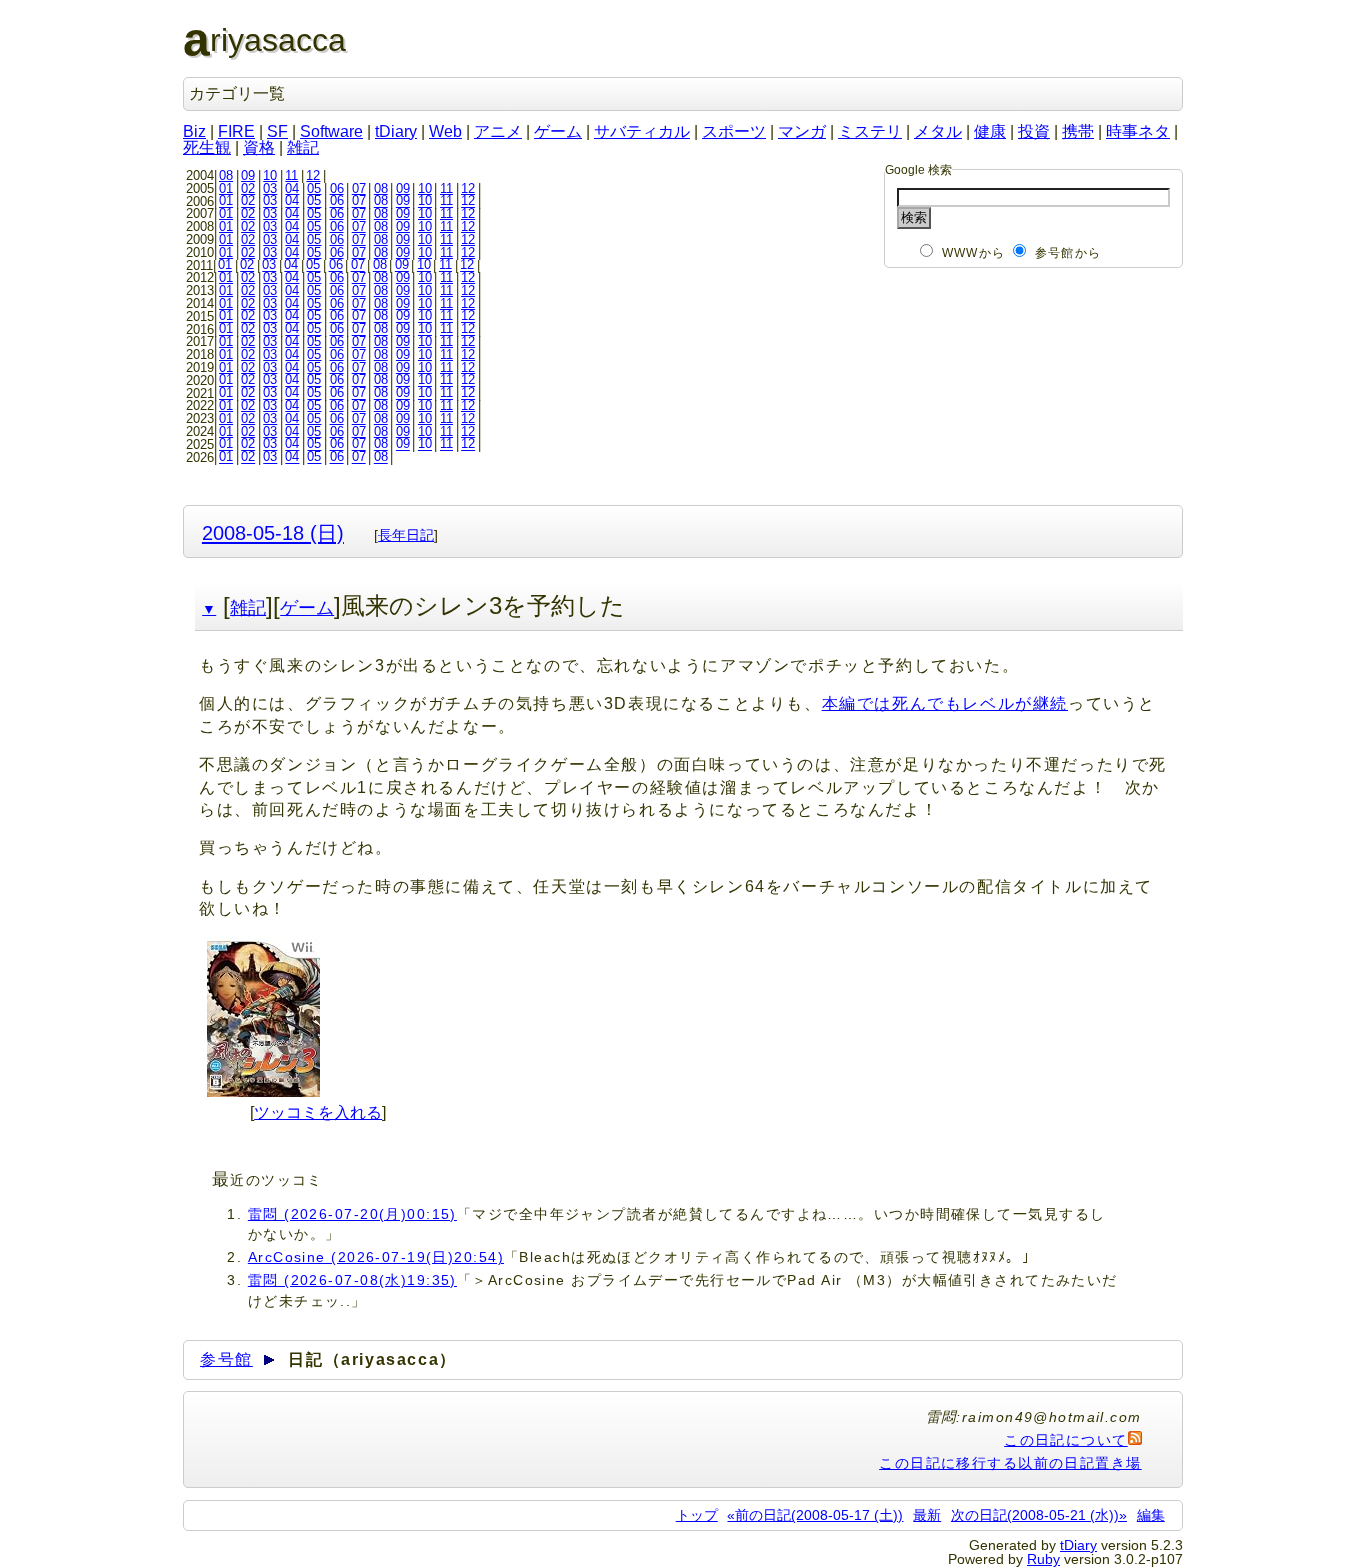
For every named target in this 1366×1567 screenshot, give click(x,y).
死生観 (207, 147)
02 (248, 188)
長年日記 (406, 535)
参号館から (1068, 253)
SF (277, 131)
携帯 (1078, 131)
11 (291, 175)
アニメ (498, 131)
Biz (194, 131)
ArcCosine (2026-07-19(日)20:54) (376, 1257)
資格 (259, 147)
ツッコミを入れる (318, 1112)
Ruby (1043, 1559)
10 (270, 175)
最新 (927, 1515)
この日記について (1066, 1440)
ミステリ (870, 131)
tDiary (396, 131)
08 (226, 175)
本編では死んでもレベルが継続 (945, 703)
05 (314, 188)
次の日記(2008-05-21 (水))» (1039, 1515)
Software (331, 131)
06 (337, 188)
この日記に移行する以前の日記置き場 (1010, 1463)
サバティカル (642, 131)
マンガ (802, 131)
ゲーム (558, 131)
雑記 (303, 147)
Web (445, 131)
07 (359, 188)
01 (226, 188)
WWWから (973, 253)
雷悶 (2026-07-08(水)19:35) (352, 1280)
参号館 (226, 1359)
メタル (938, 131)
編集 (1151, 1515)
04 (292, 188)
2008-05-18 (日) (273, 532)
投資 (1034, 131)
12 (313, 175)
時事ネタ (1138, 131)
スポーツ (734, 131)
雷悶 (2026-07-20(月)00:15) (352, 1214)
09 (248, 175)
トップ (697, 1515)
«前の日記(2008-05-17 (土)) (815, 1515)
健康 (990, 131)
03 (270, 188)
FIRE (236, 131)
